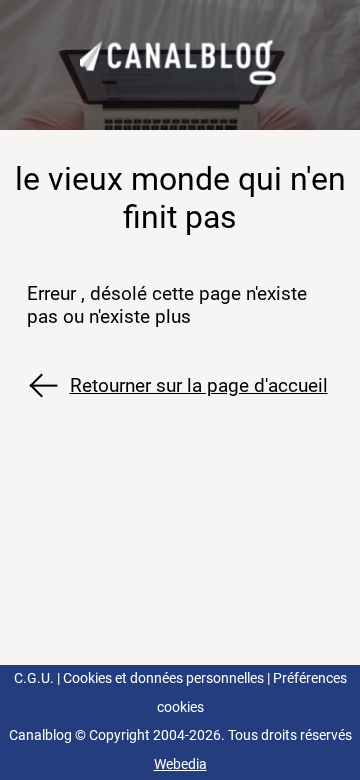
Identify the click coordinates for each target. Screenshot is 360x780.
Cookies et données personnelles (163, 678)
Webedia (180, 764)
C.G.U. (34, 678)
